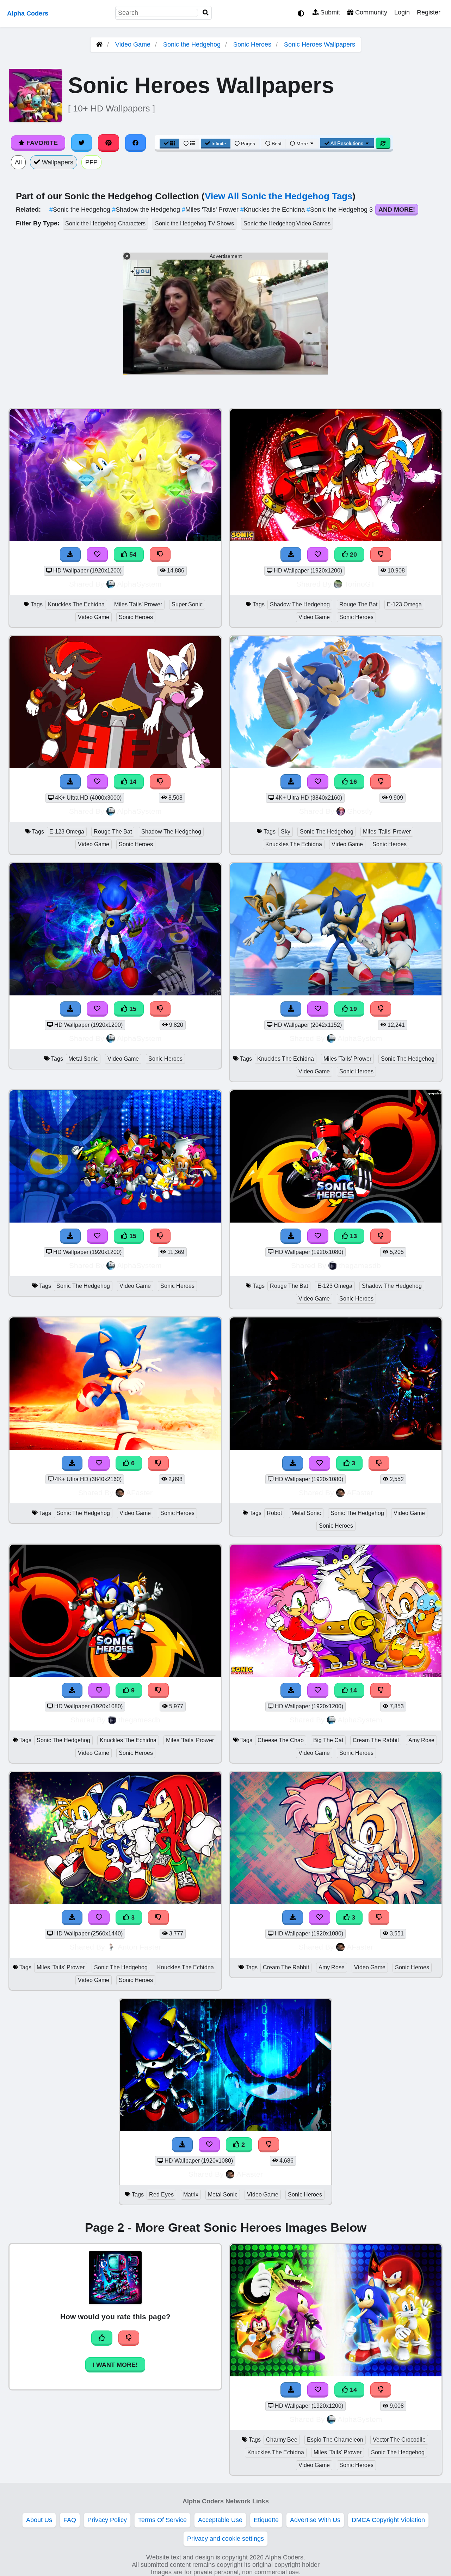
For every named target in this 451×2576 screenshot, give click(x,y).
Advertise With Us (315, 2520)
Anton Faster (139, 1947)
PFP (91, 162)
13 (353, 1236)
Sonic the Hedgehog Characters (105, 223)
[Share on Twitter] (82, 143)
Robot (274, 1513)
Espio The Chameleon (335, 2440)
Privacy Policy (107, 2520)
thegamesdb (360, 1265)
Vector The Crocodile (399, 2440)
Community (370, 12)
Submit (329, 12)
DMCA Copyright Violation (388, 2520)
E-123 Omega (404, 604)
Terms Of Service (162, 2520)
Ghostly (360, 811)
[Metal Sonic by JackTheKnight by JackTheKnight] (225, 2129)
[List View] (189, 144)
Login (402, 12)
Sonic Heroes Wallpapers (320, 44)
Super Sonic (187, 604)
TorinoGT (360, 584)
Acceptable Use (220, 2520)
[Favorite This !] (209, 2145)
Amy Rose (421, 1740)
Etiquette (266, 2520)
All (18, 162)
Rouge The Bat (358, 604)
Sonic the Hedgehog (192, 44)
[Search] (206, 13)
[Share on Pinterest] (109, 143)
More (302, 144)
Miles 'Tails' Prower (211, 210)
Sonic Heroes (252, 44)
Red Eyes (161, 2195)
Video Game (133, 44)
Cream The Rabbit (376, 1740)
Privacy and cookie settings (225, 2539)
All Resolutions (347, 143)
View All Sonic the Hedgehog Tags (279, 196)
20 (353, 554)
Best (276, 144)
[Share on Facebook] (136, 143)
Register (429, 12)
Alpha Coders (28, 13)
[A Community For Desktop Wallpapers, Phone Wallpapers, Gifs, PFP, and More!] (99, 44)
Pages (248, 144)
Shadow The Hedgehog (300, 604)
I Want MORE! (115, 2365)
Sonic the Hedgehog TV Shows (194, 223)
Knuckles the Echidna (273, 210)
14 (132, 782)
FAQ (70, 2520)
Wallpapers (57, 162)
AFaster (139, 1493)
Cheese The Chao (281, 1740)
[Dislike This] (269, 2145)
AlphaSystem (139, 584)
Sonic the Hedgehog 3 (341, 210)
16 (353, 782)
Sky (286, 832)
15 (132, 1009)
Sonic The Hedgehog (327, 832)
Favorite (41, 143)
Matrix (191, 2195)
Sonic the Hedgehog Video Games (287, 223)
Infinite (219, 144)
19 (353, 1009)
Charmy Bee (282, 2440)
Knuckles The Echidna (76, 604)
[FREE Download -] (183, 2145)
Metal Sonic (83, 1059)
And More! (397, 210)
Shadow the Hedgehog (147, 210)
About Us (39, 2520)
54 (132, 554)
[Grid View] (169, 144)
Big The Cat (328, 1740)
